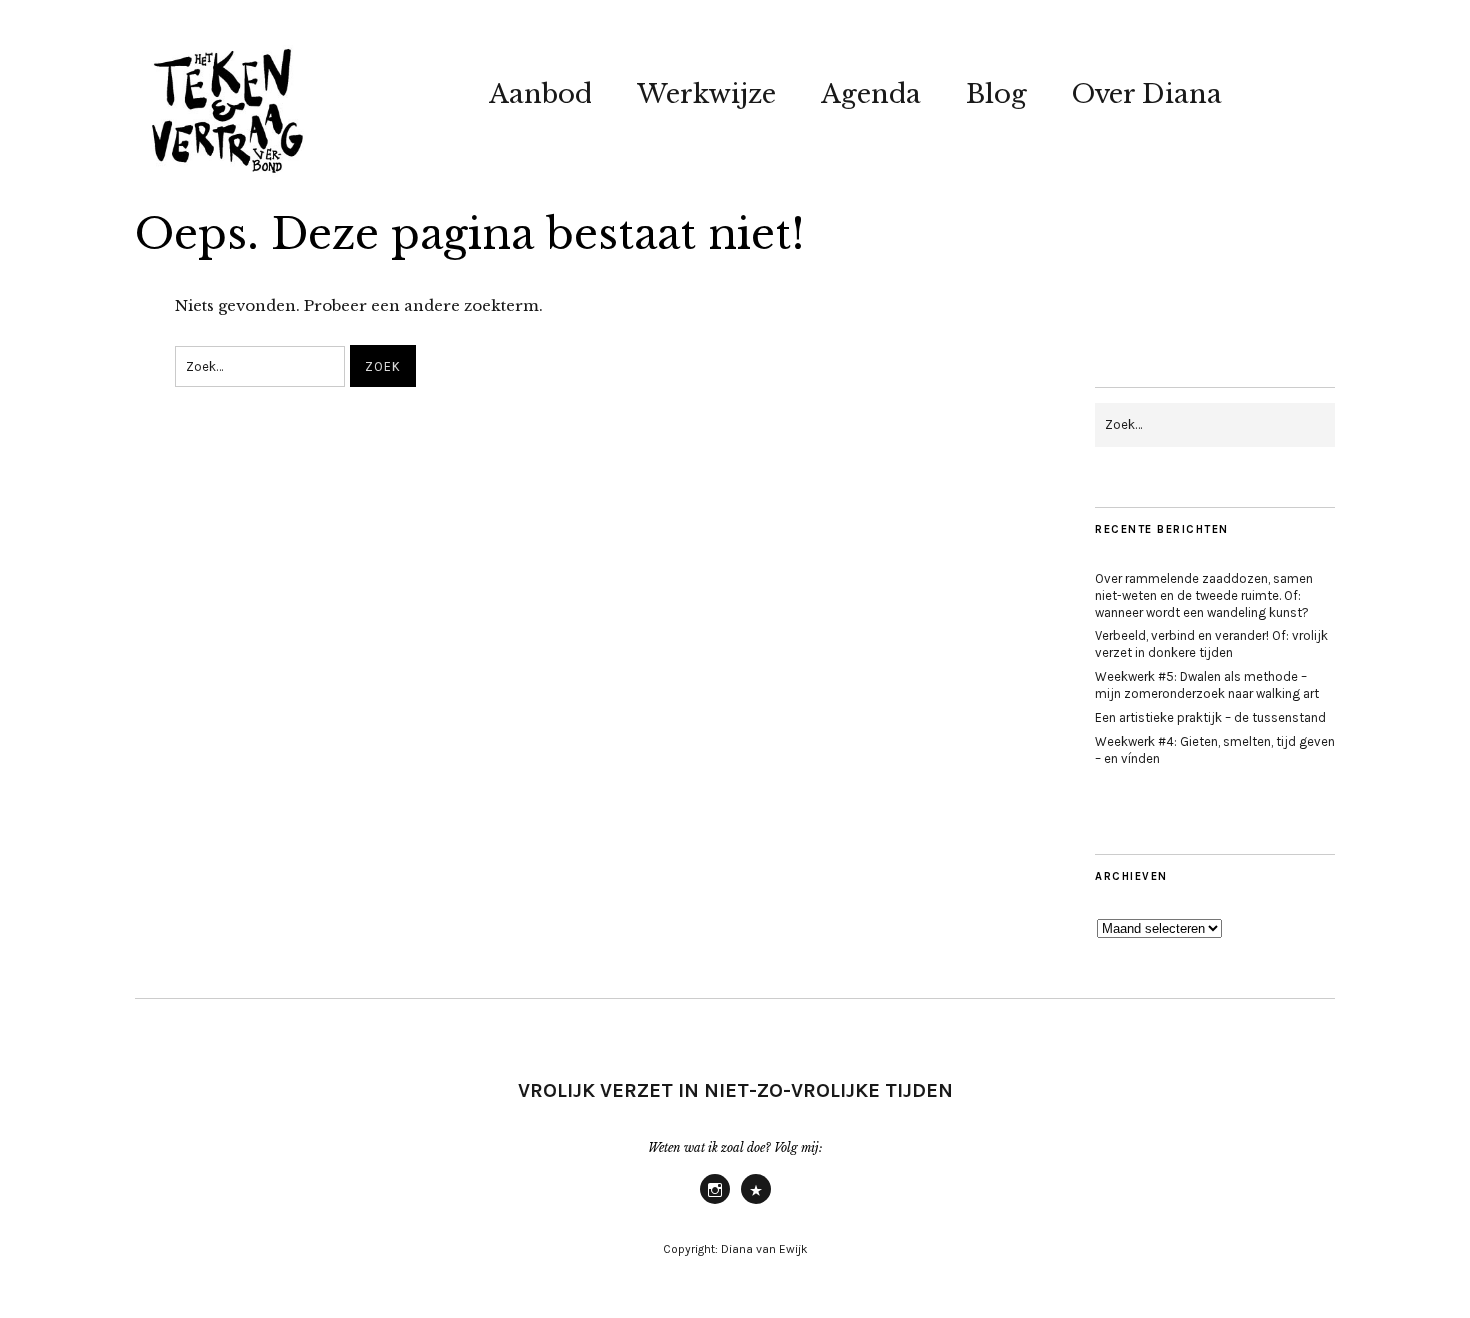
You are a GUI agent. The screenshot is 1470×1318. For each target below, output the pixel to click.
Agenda (871, 94)
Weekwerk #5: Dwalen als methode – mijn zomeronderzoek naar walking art (1207, 685)
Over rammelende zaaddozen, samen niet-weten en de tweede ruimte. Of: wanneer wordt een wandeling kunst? (1204, 595)
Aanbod (540, 94)
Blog (996, 94)
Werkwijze (706, 94)
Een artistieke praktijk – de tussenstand (1210, 717)
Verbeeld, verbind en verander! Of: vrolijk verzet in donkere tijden (1211, 644)
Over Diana (1147, 94)
